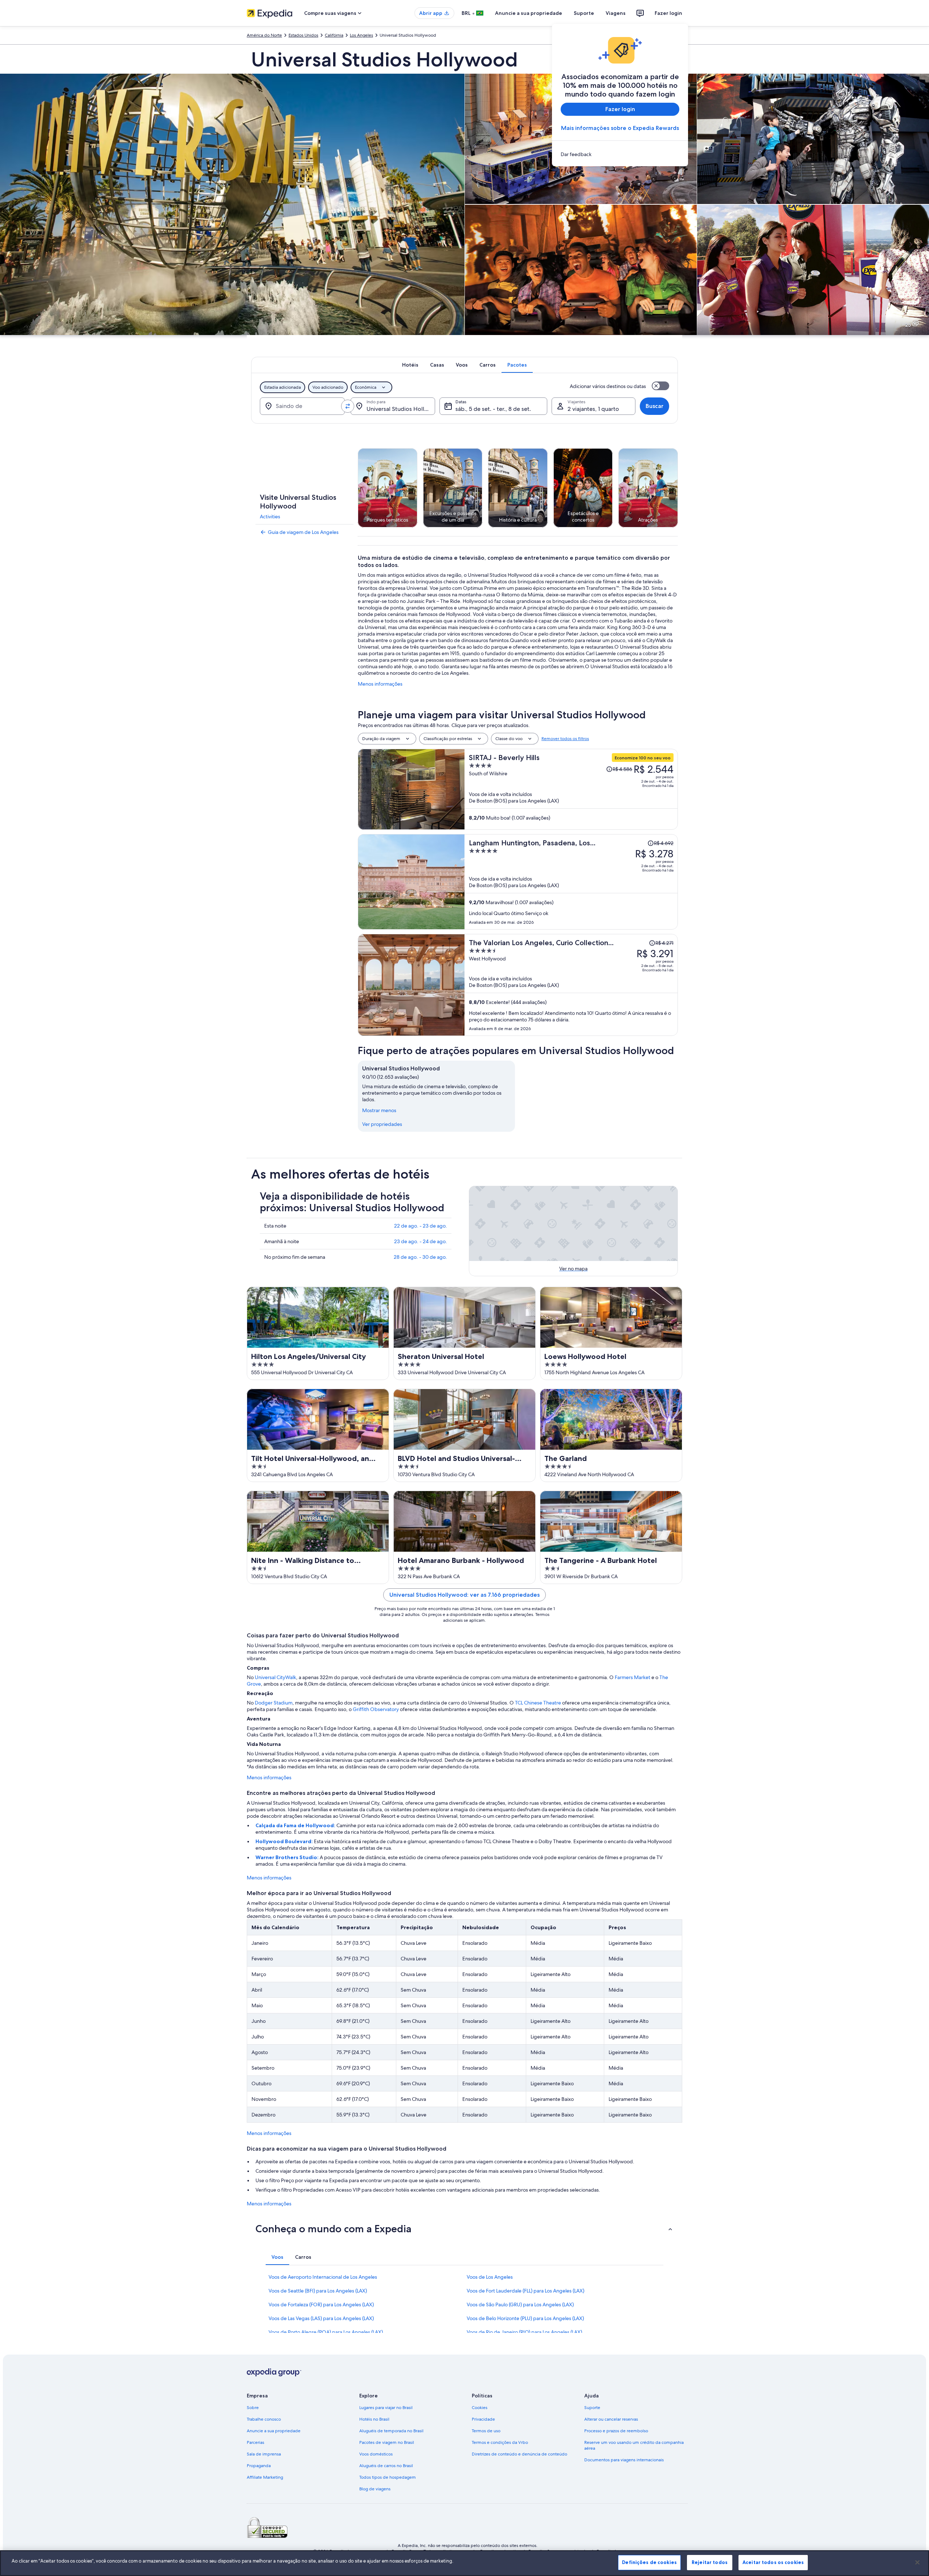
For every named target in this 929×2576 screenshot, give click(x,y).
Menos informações (380, 684)
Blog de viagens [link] (375, 2489)
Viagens (616, 13)
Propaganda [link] (259, 2466)
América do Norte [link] (264, 35)
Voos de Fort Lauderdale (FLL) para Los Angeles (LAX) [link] (525, 2291)
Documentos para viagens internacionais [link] (624, 2460)
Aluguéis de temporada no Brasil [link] (391, 2431)
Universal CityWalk (275, 1677)
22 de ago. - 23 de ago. (421, 1226)
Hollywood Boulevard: (285, 1841)
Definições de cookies (649, 2562)
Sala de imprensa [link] (264, 2454)
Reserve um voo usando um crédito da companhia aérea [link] (634, 2445)
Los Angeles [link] (361, 35)
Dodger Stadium (274, 1703)
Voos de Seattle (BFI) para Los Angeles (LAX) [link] (318, 2291)
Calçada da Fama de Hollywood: (296, 1825)
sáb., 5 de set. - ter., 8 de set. (493, 409)
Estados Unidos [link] (303, 35)
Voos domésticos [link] (376, 2454)
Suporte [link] (592, 2408)
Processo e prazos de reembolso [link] (616, 2431)
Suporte (584, 13)
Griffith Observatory (376, 1709)
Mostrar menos (379, 1110)
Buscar (654, 406)
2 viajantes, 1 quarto (593, 409)
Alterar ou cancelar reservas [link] (611, 2419)
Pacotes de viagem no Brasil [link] (387, 2442)
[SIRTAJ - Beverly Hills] (571, 789)
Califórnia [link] (334, 35)
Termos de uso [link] (486, 2431)
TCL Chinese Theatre (538, 1703)
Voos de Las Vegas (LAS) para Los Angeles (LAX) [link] (321, 2318)
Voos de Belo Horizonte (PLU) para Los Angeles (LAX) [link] (525, 2318)
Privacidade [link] (483, 2419)
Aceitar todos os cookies (773, 2562)
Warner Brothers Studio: (288, 1857)
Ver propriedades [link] (382, 1124)
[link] (620, 154)
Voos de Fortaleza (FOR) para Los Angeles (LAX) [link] (321, 2304)
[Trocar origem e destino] (348, 406)
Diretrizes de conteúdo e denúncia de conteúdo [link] (519, 2454)
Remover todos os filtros (565, 739)
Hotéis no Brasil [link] (374, 2419)
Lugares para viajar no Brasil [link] (386, 2408)
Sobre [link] (253, 2408)
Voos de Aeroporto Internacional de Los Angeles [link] (323, 2277)
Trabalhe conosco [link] (264, 2419)
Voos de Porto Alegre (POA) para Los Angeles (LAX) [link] (326, 2332)
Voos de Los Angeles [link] (490, 2277)
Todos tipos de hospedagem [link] (388, 2477)
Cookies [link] (480, 2408)
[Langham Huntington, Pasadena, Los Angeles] (571, 882)
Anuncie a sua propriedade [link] (274, 2431)
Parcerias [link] (255, 2442)
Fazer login (668, 13)
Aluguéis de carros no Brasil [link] (386, 2466)
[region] (464, 2563)
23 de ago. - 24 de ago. (421, 1241)
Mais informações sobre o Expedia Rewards (620, 128)
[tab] (410, 365)
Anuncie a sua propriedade (529, 13)
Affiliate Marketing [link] (265, 2477)
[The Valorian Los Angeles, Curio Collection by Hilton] (571, 985)
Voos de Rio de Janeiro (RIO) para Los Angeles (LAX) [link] (524, 2332)
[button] (464, 2229)
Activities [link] (270, 517)
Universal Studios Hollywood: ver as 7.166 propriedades (464, 1595)
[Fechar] (917, 2562)
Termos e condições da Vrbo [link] (500, 2442)
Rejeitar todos (710, 2562)
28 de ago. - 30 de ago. (420, 1257)
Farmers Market (633, 1677)
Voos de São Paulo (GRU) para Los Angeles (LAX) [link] (520, 2304)
